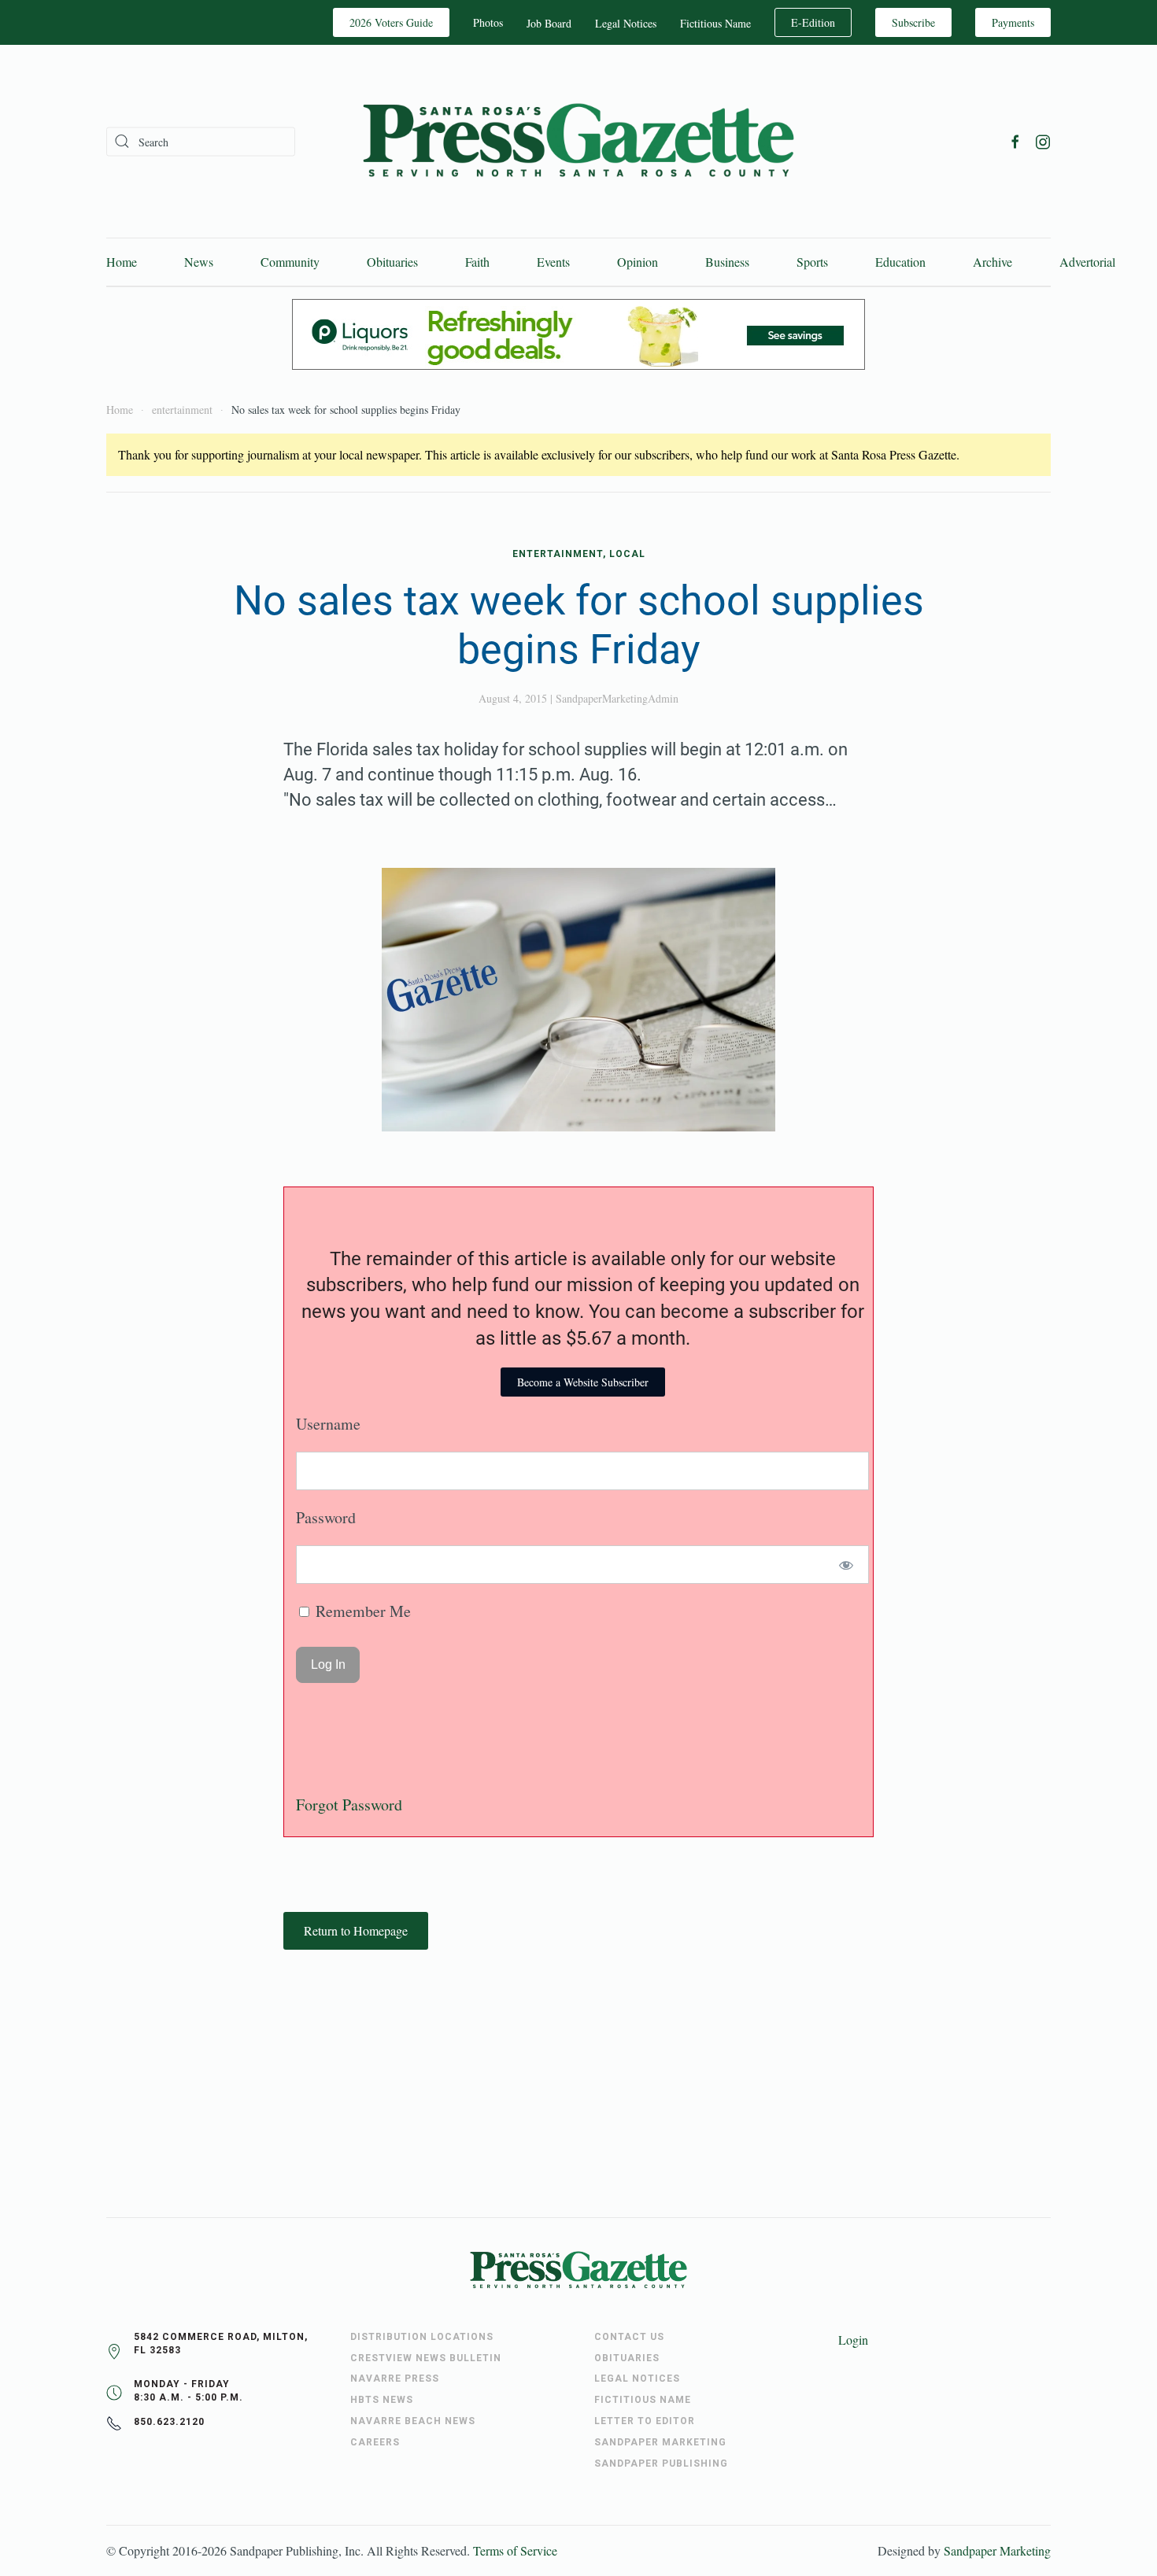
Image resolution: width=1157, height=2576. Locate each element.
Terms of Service (515, 2550)
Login (853, 2340)
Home (122, 262)
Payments (1013, 22)
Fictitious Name (715, 23)
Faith (477, 262)
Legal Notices (626, 23)
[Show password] (846, 1565)
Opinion (638, 262)
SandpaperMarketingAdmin (617, 698)
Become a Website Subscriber (583, 1382)
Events (553, 262)
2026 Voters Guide (391, 22)
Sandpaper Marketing (997, 2550)
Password (326, 1517)
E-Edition (813, 22)
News (199, 262)
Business (727, 262)
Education (900, 262)
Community (290, 262)
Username (328, 1424)
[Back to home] (578, 141)
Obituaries (392, 262)
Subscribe (913, 22)
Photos (488, 22)
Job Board (549, 23)
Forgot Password (349, 1805)
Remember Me (361, 1611)
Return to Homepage (356, 1930)
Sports (812, 262)
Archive (993, 262)
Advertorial (1087, 262)
